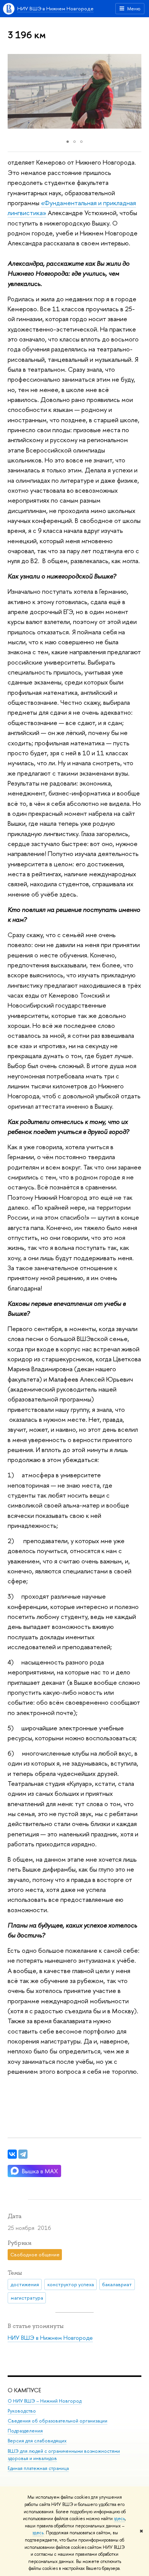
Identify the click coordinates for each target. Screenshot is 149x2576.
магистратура (27, 2298)
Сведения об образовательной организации (57, 2421)
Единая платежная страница (38, 2468)
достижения (25, 2284)
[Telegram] (23, 2154)
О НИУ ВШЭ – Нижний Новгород (45, 2401)
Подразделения (25, 2431)
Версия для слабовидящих (37, 2441)
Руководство (22, 2411)
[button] (15, 91)
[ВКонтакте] (12, 2154)
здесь (119, 2519)
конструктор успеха (71, 2284)
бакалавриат (117, 2284)
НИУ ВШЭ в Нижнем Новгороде (55, 8)
